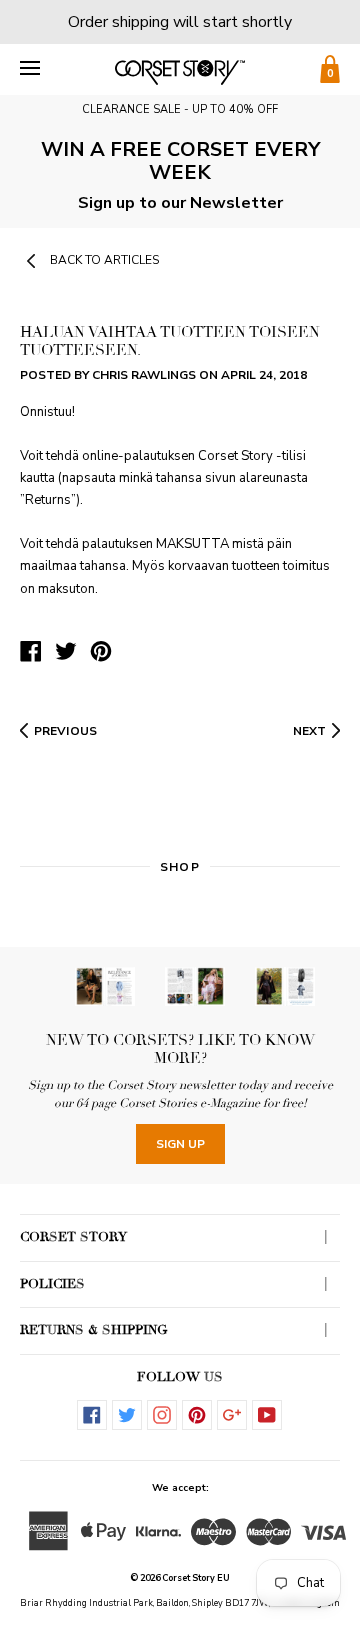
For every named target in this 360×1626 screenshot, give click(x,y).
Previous (65, 731)
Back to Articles (104, 260)
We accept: (180, 1488)
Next (309, 731)
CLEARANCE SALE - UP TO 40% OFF (180, 109)
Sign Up (180, 1144)
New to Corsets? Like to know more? (180, 1049)
